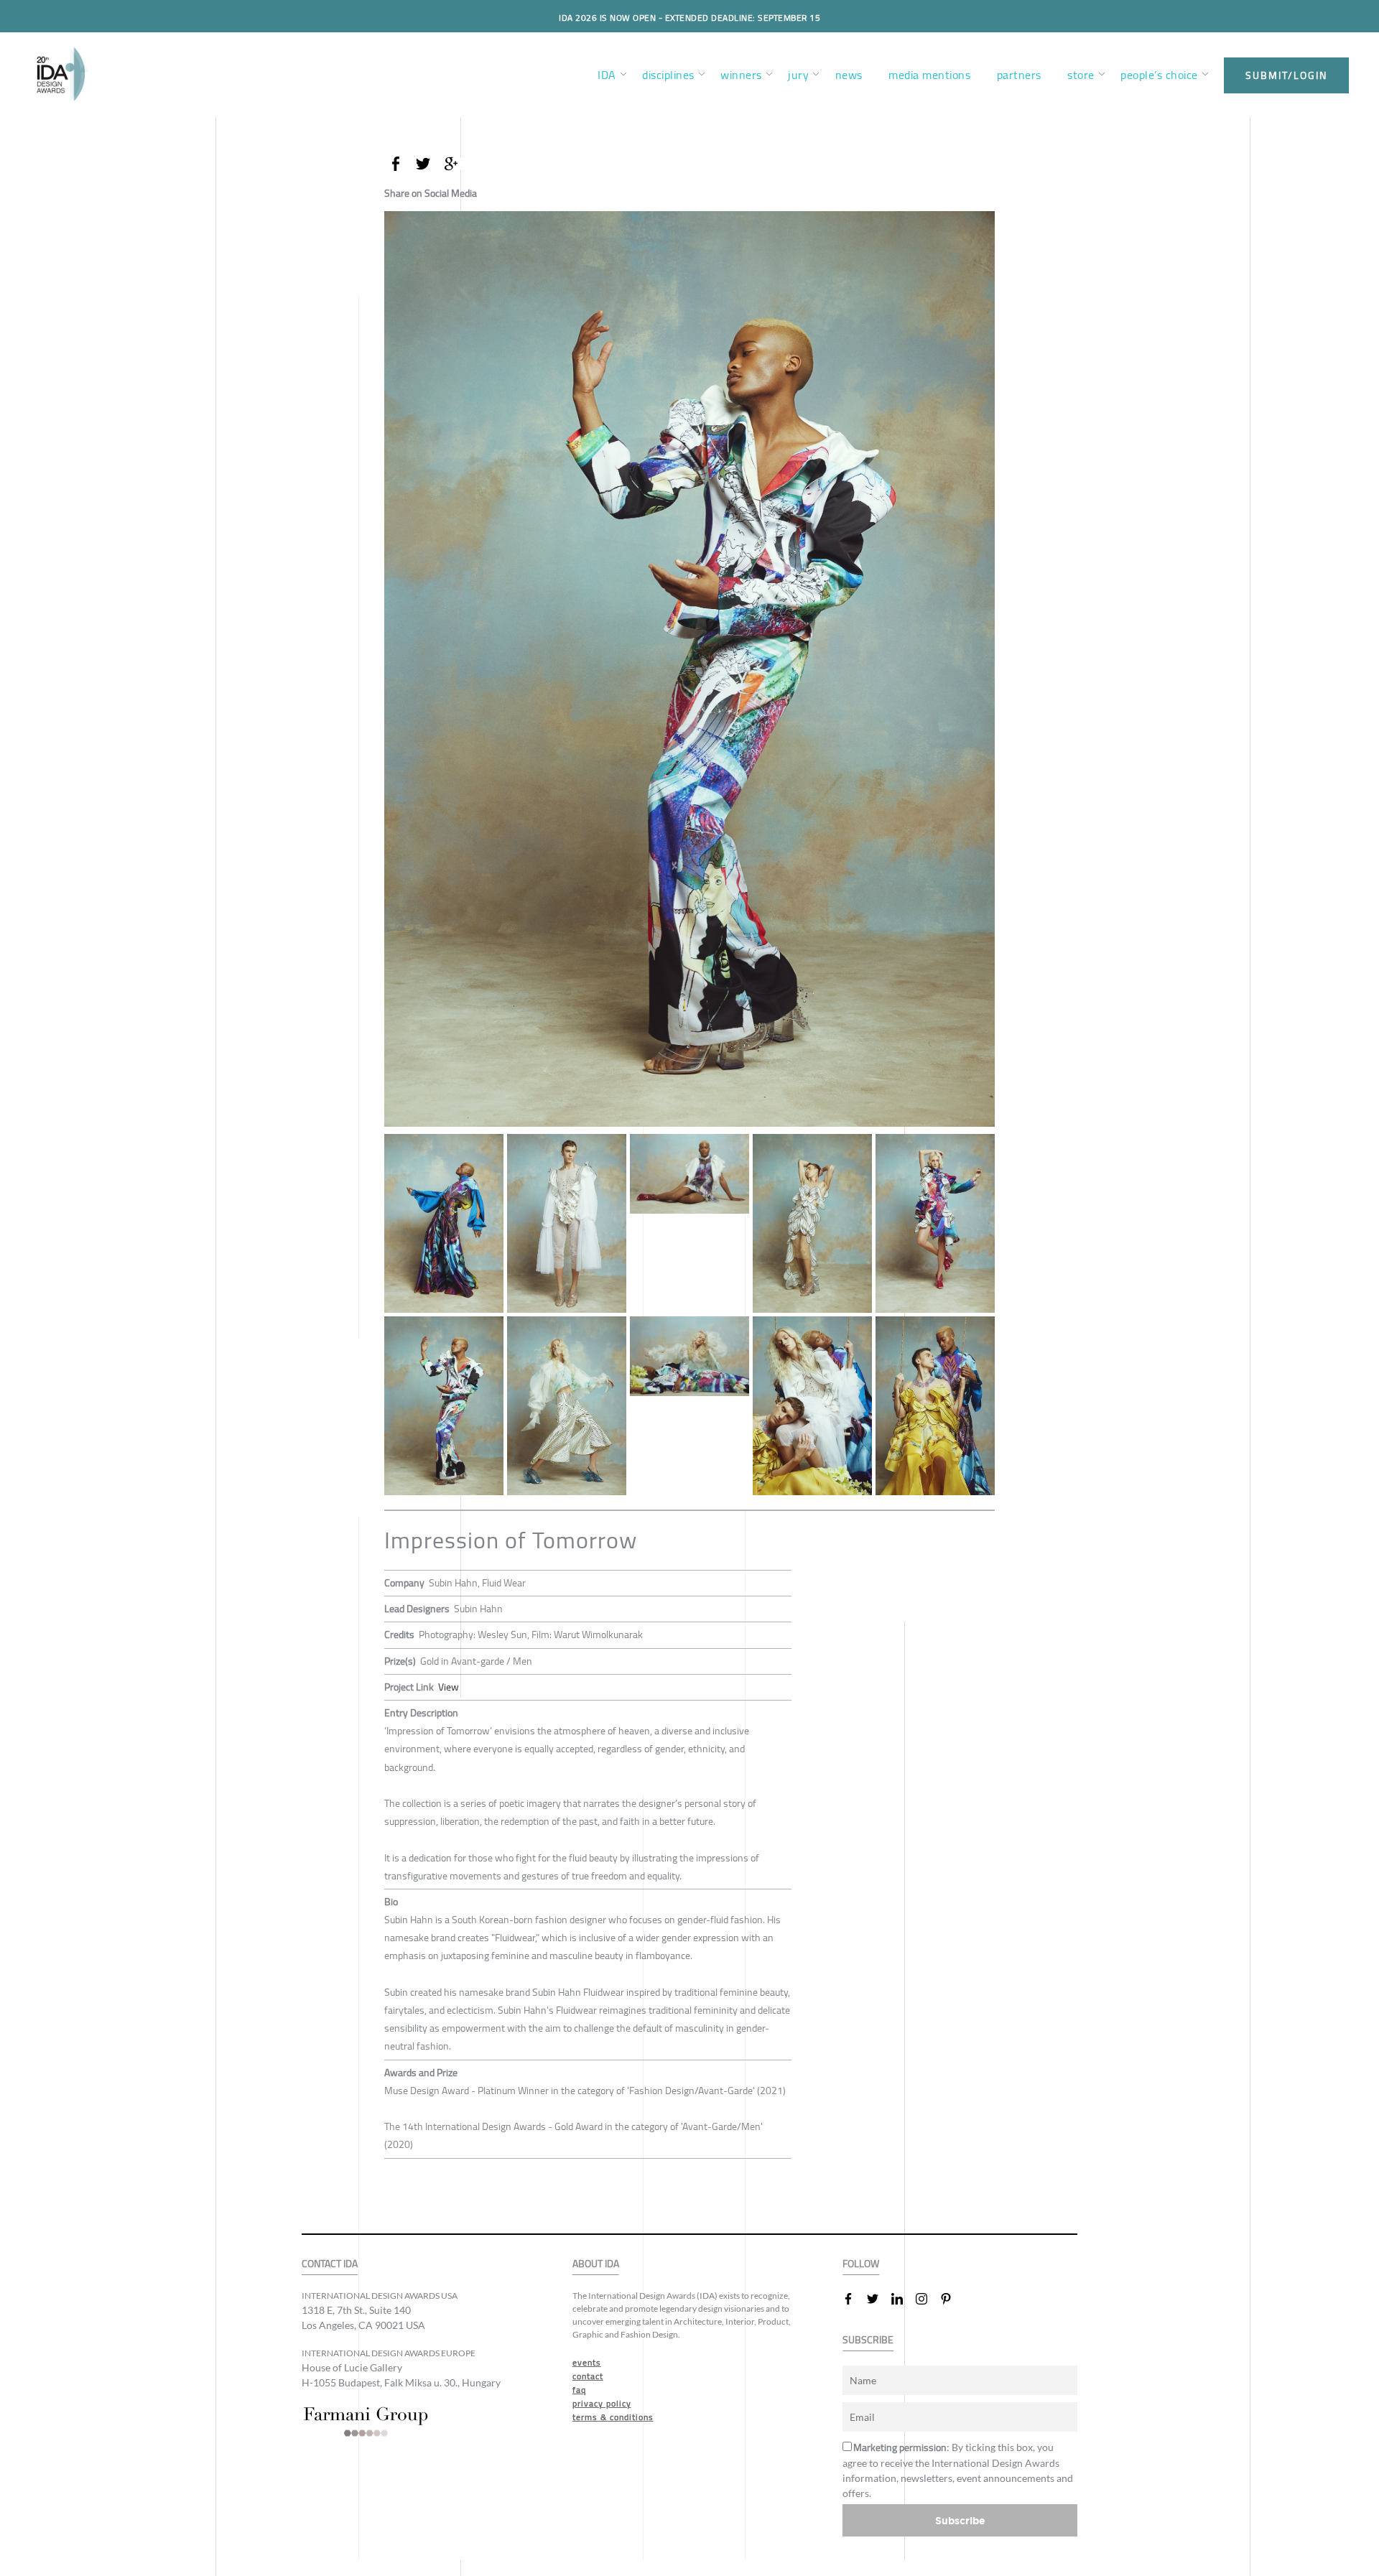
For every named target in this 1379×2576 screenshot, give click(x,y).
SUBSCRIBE (868, 2340)
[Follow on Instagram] (927, 2299)
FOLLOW (861, 2264)
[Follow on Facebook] (854, 2299)
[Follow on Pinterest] (952, 2299)
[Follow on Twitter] (878, 2299)
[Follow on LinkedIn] (903, 2299)
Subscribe (960, 2520)
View (449, 1687)
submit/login (1286, 75)
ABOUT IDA (596, 2264)
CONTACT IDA (330, 2264)
